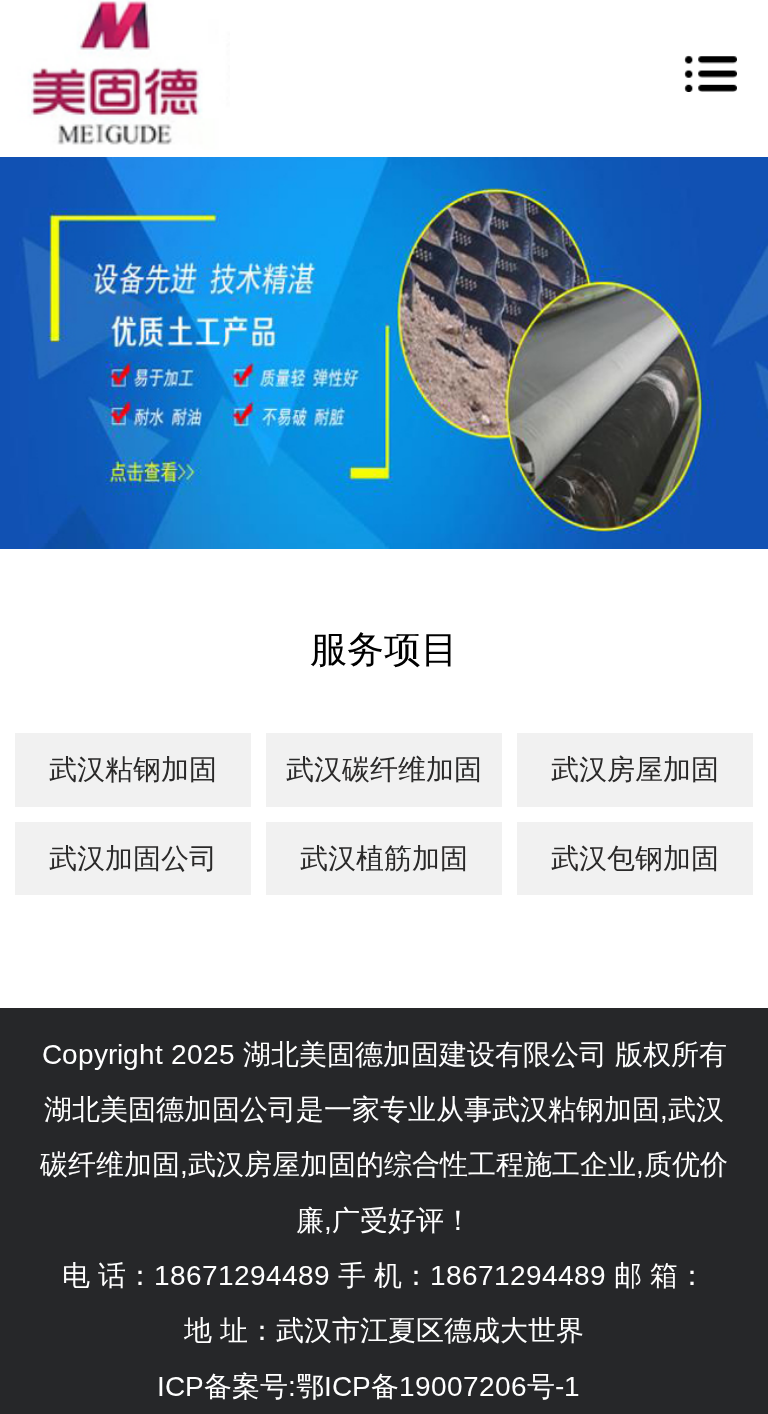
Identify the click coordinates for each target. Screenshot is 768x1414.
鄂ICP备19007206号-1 (438, 1386)
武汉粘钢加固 (133, 769)
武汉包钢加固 (635, 858)
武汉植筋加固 (384, 858)
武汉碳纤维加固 (384, 769)
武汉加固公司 (133, 858)
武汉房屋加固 (635, 769)
